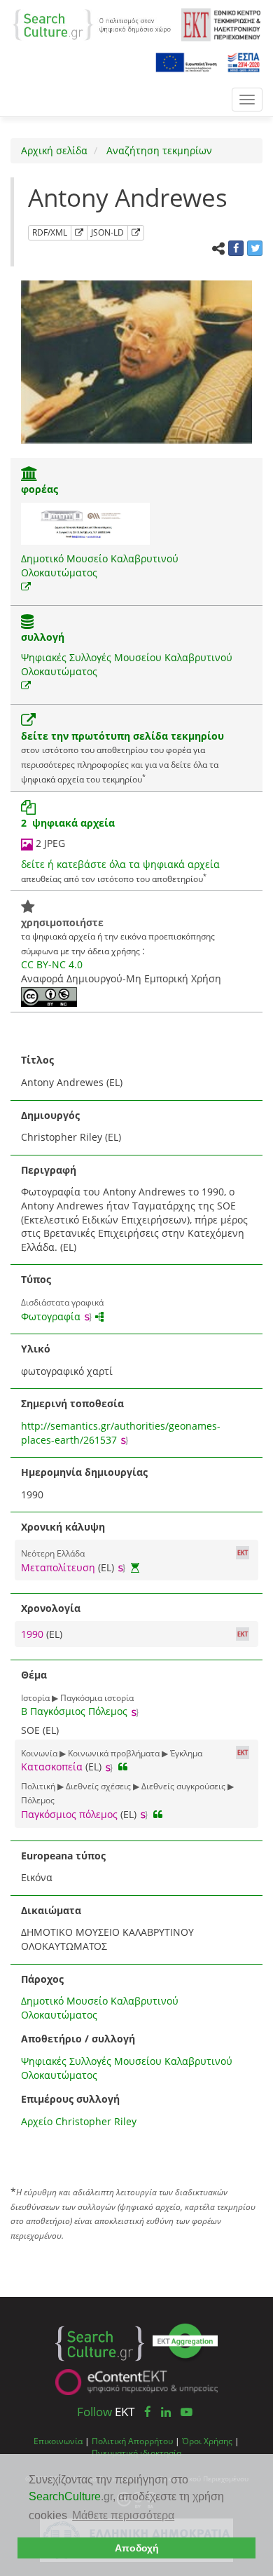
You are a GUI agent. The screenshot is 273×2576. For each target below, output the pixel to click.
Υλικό (36, 1349)
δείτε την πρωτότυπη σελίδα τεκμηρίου (122, 736)
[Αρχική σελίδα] (92, 23)
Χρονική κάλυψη (63, 1527)
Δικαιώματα (51, 1910)
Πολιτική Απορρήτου (132, 2441)
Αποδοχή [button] (137, 2548)
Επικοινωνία (58, 2441)
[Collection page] (27, 623)
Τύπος (36, 1279)
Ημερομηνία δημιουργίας (84, 1472)
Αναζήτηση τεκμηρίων (158, 150)
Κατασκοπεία (52, 1767)
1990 (34, 1634)
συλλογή (43, 637)
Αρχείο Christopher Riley (79, 2121)
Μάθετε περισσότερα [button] (123, 2515)
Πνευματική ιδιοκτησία (136, 2453)
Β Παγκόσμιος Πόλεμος (74, 1711)
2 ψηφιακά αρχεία (68, 823)
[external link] (26, 587)
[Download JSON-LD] (136, 233)
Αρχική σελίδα (54, 150)
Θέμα (34, 1675)
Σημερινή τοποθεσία (72, 1403)
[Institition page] (29, 475)
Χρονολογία (51, 1608)
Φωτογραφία (51, 1316)
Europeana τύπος (63, 1856)
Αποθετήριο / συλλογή (78, 2039)
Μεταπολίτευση (58, 1567)
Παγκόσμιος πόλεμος (69, 1814)
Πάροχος (42, 1979)
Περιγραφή (49, 1170)
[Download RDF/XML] (79, 233)
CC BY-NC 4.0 (52, 964)
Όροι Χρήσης (207, 2441)
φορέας (40, 489)
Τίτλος (37, 1060)
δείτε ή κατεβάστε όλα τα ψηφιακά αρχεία (120, 864)
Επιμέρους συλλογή (70, 2099)
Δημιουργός (50, 1115)
